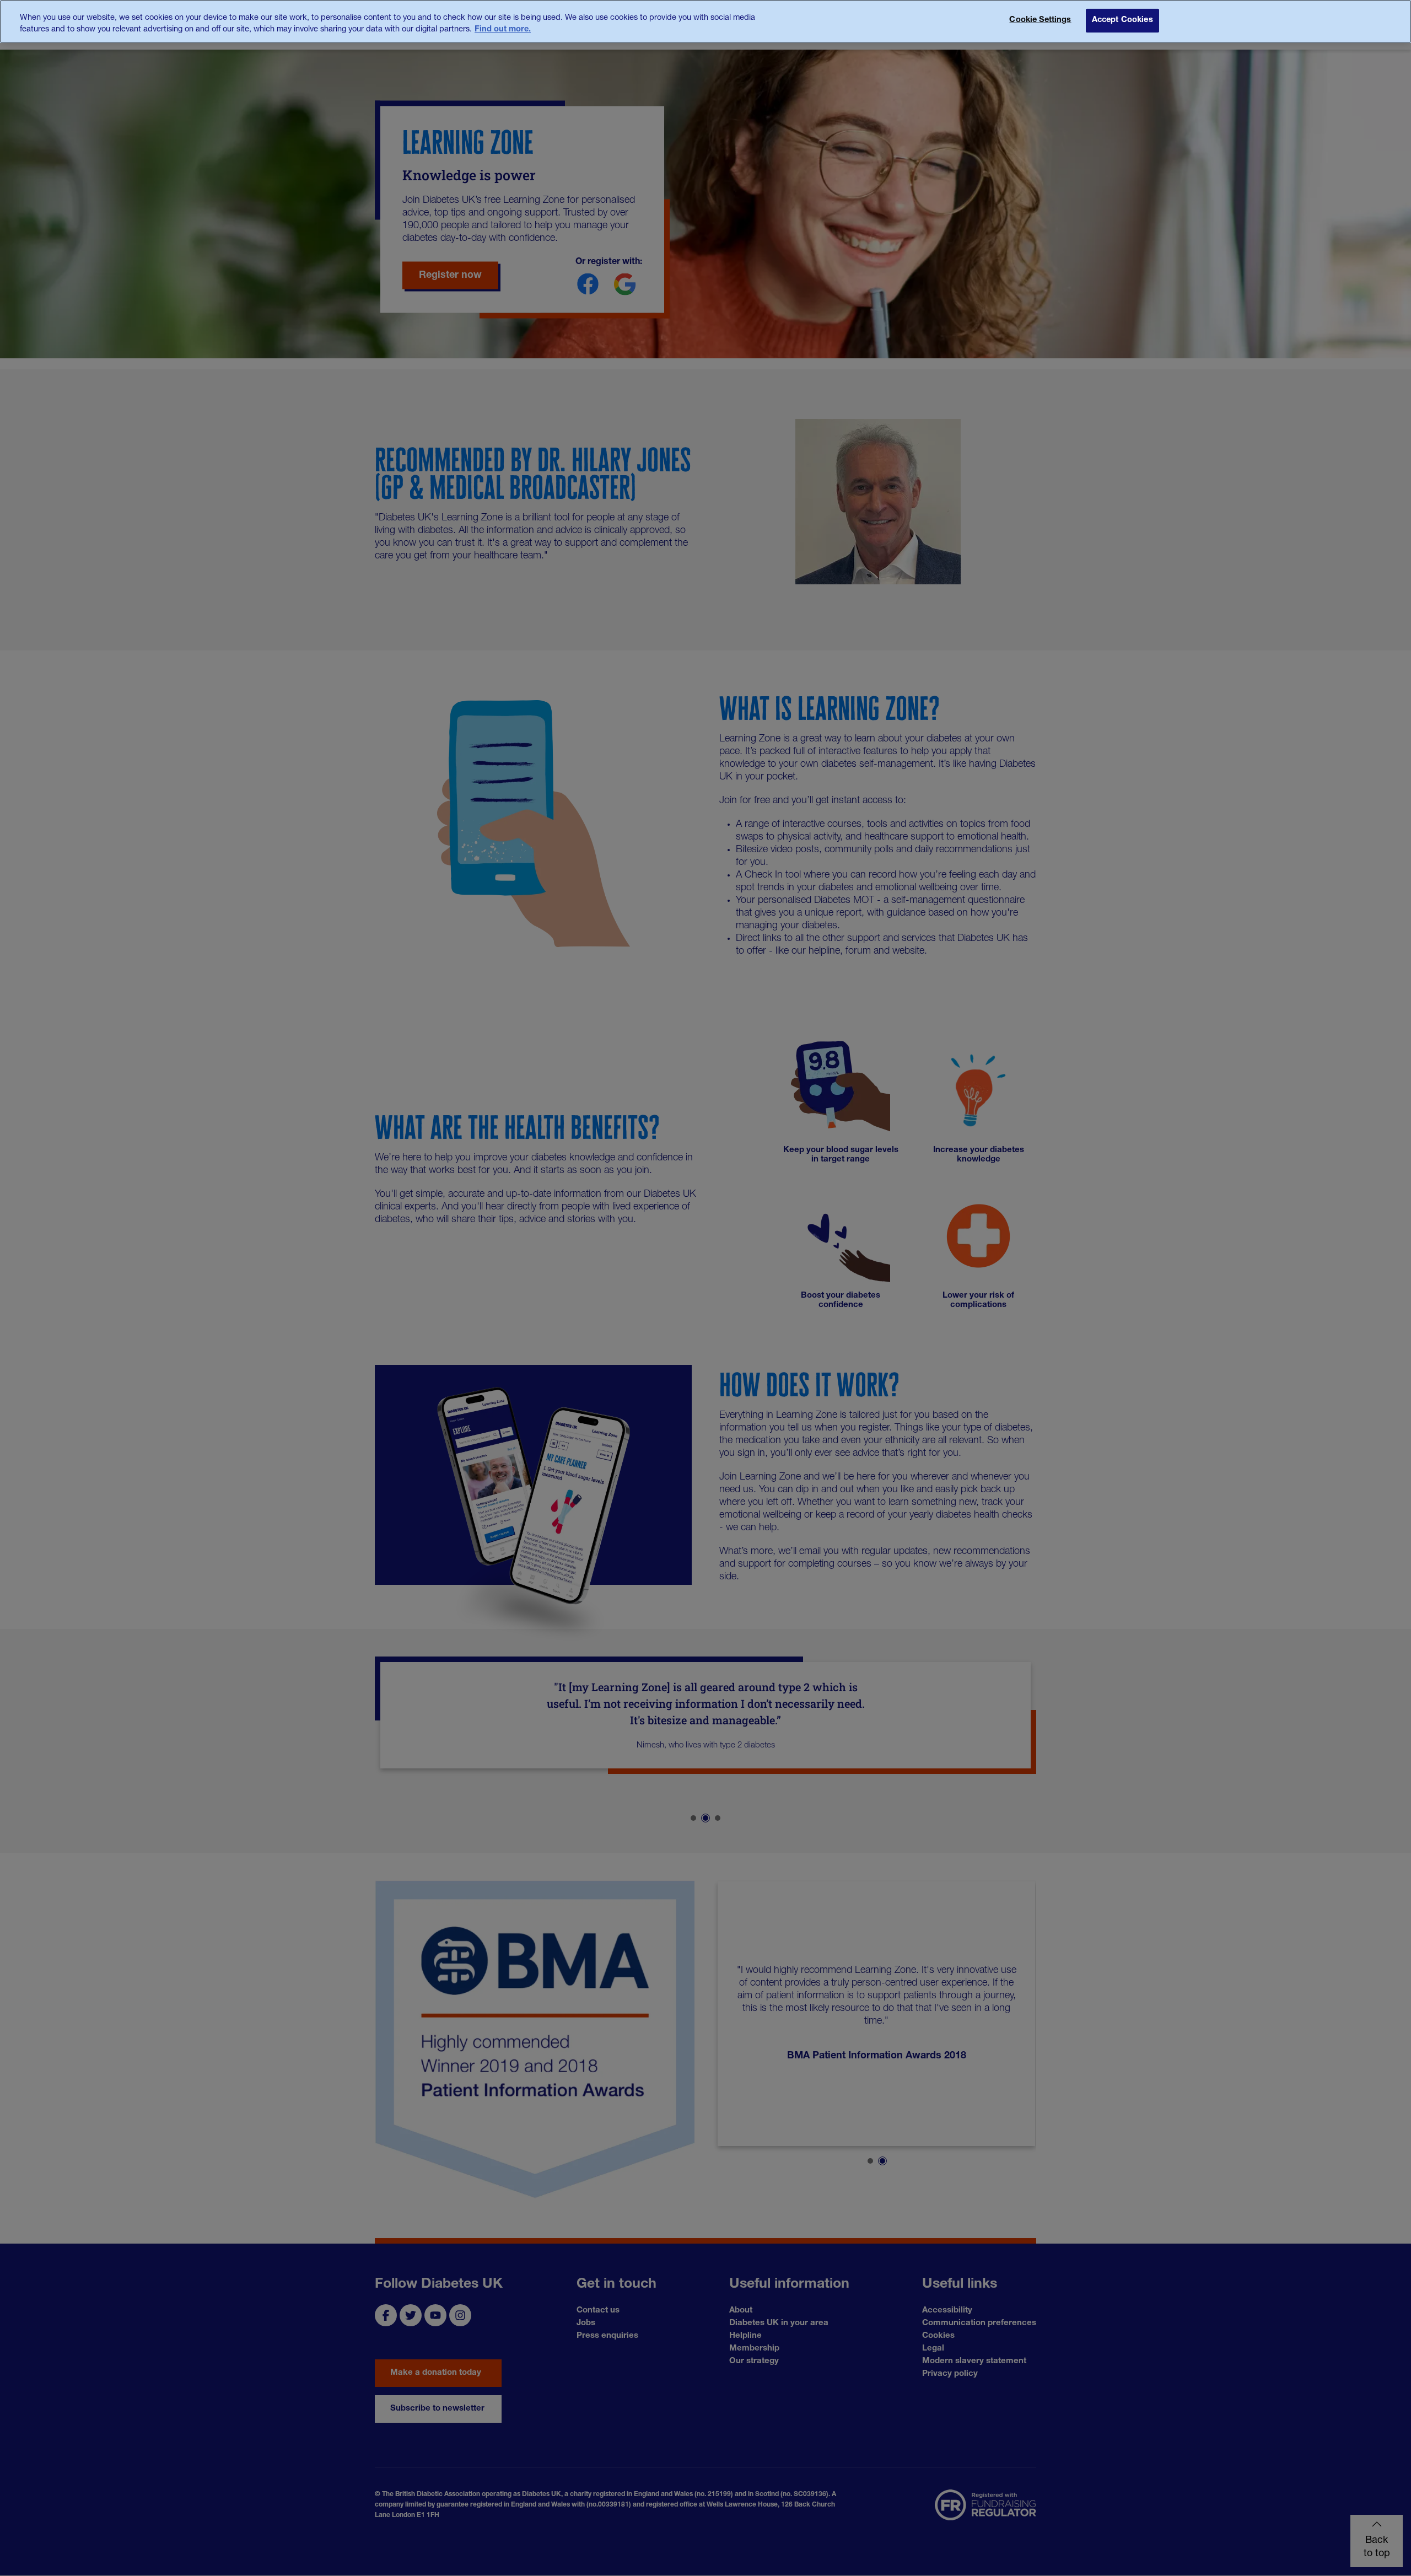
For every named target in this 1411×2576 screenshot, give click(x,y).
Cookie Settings (1040, 20)
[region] (705, 21)
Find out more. (503, 30)
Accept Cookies (1122, 20)
